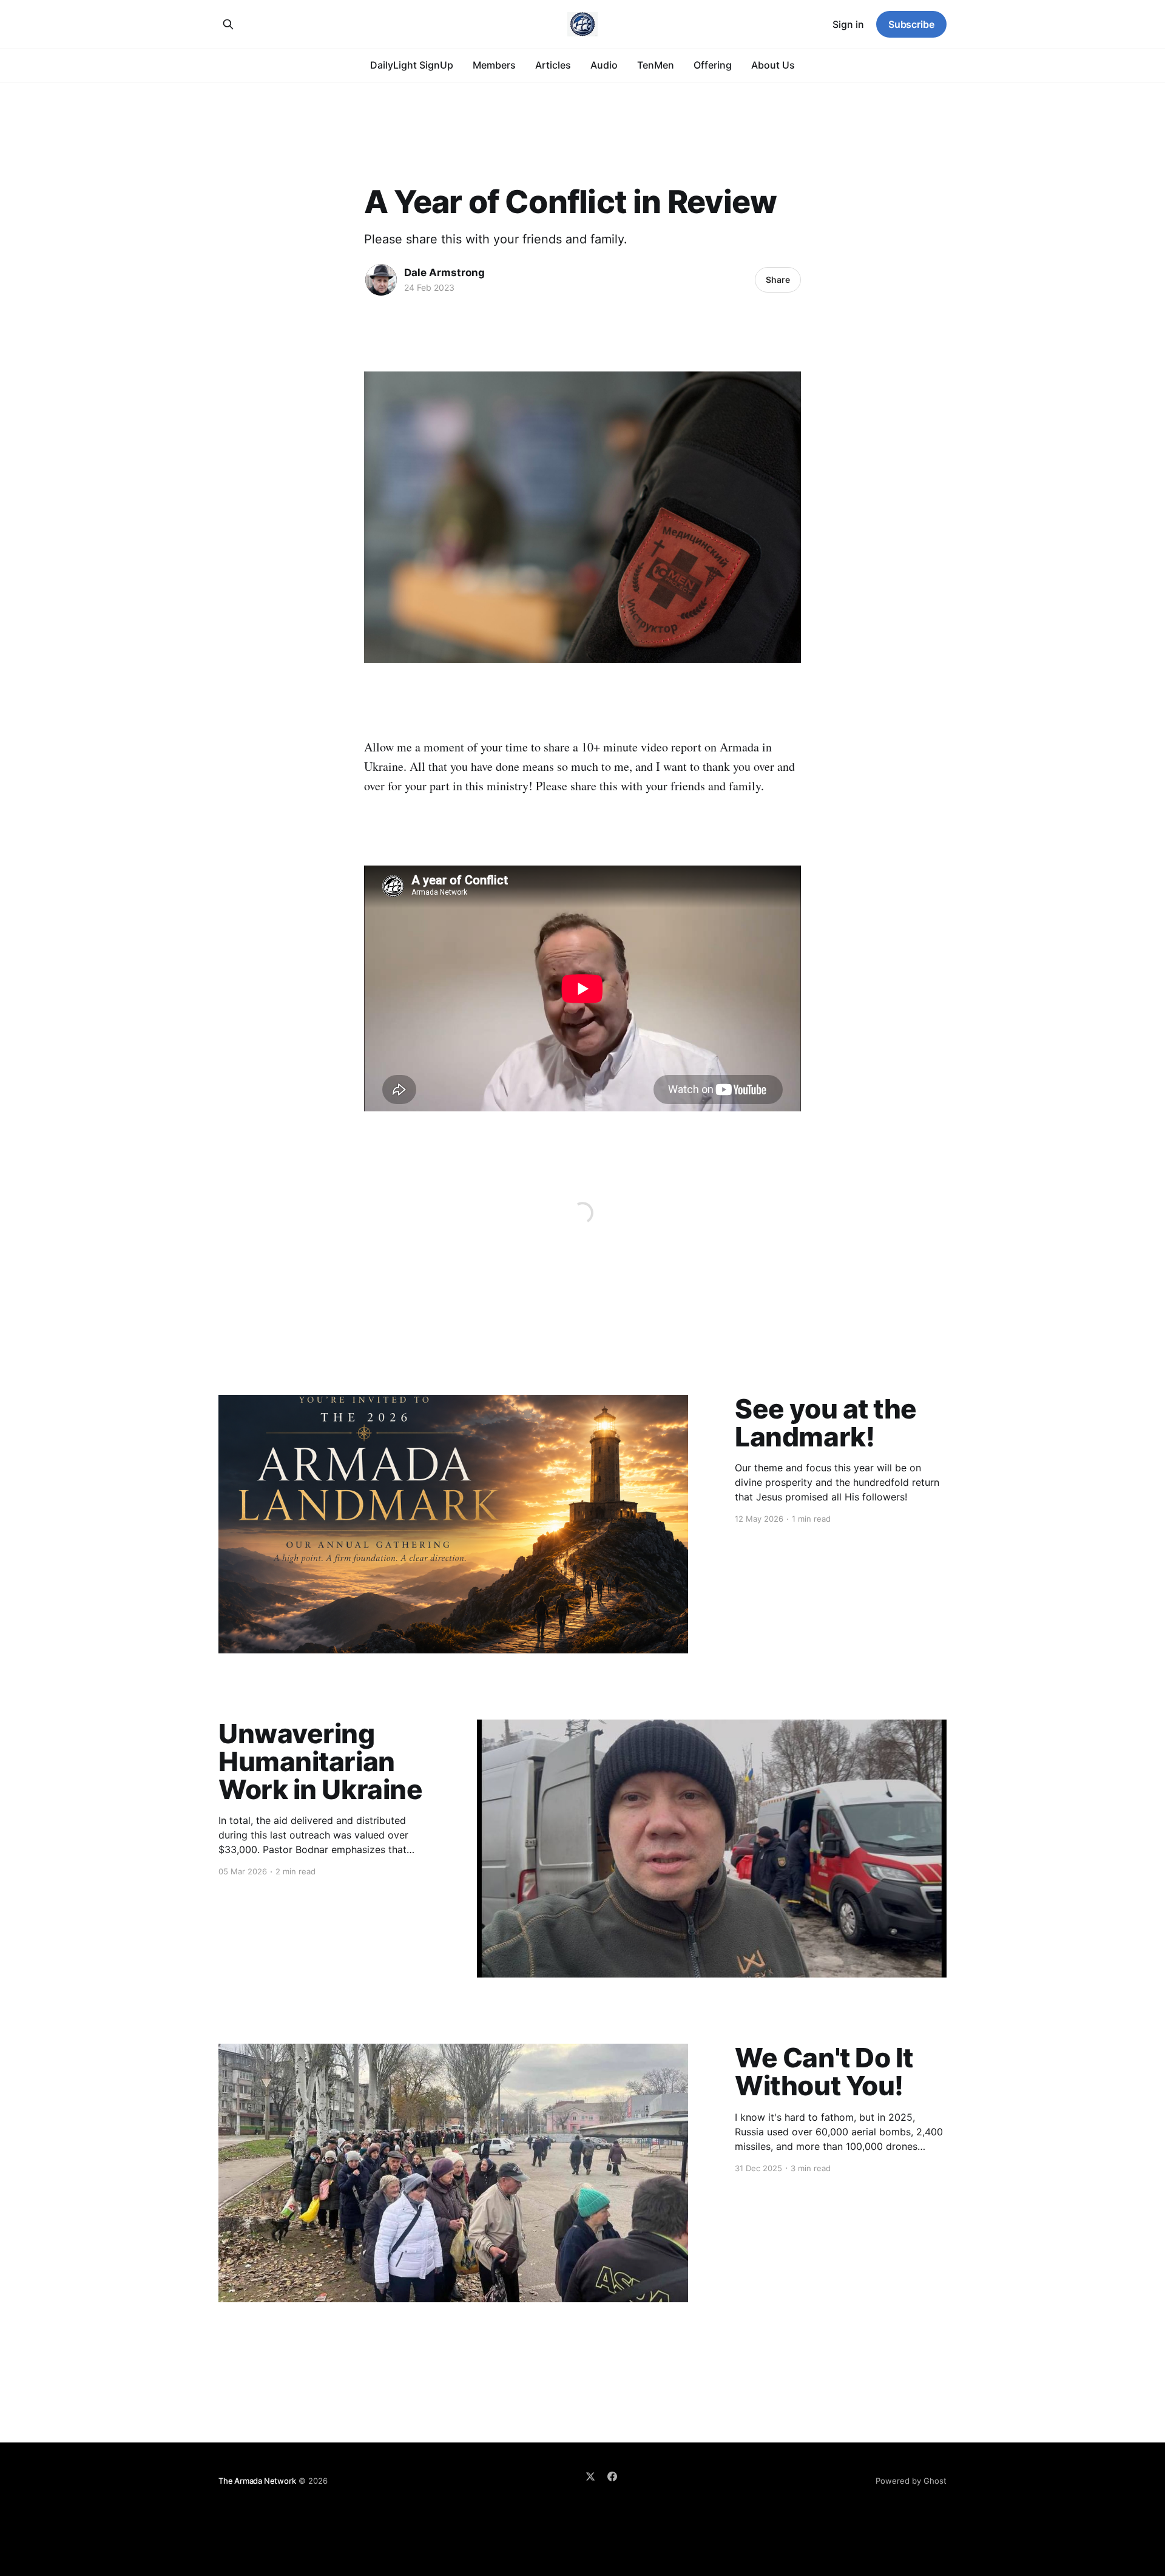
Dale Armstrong (444, 273)
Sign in (848, 24)
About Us (773, 65)
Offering (713, 65)
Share (778, 280)
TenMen (656, 65)
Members (494, 65)
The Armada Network (257, 2481)
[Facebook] (612, 2476)
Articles (553, 65)
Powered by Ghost (911, 2481)
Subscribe (911, 24)
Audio (604, 65)
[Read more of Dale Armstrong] (381, 280)
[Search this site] (228, 24)
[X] (590, 2476)
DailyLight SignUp (412, 65)
